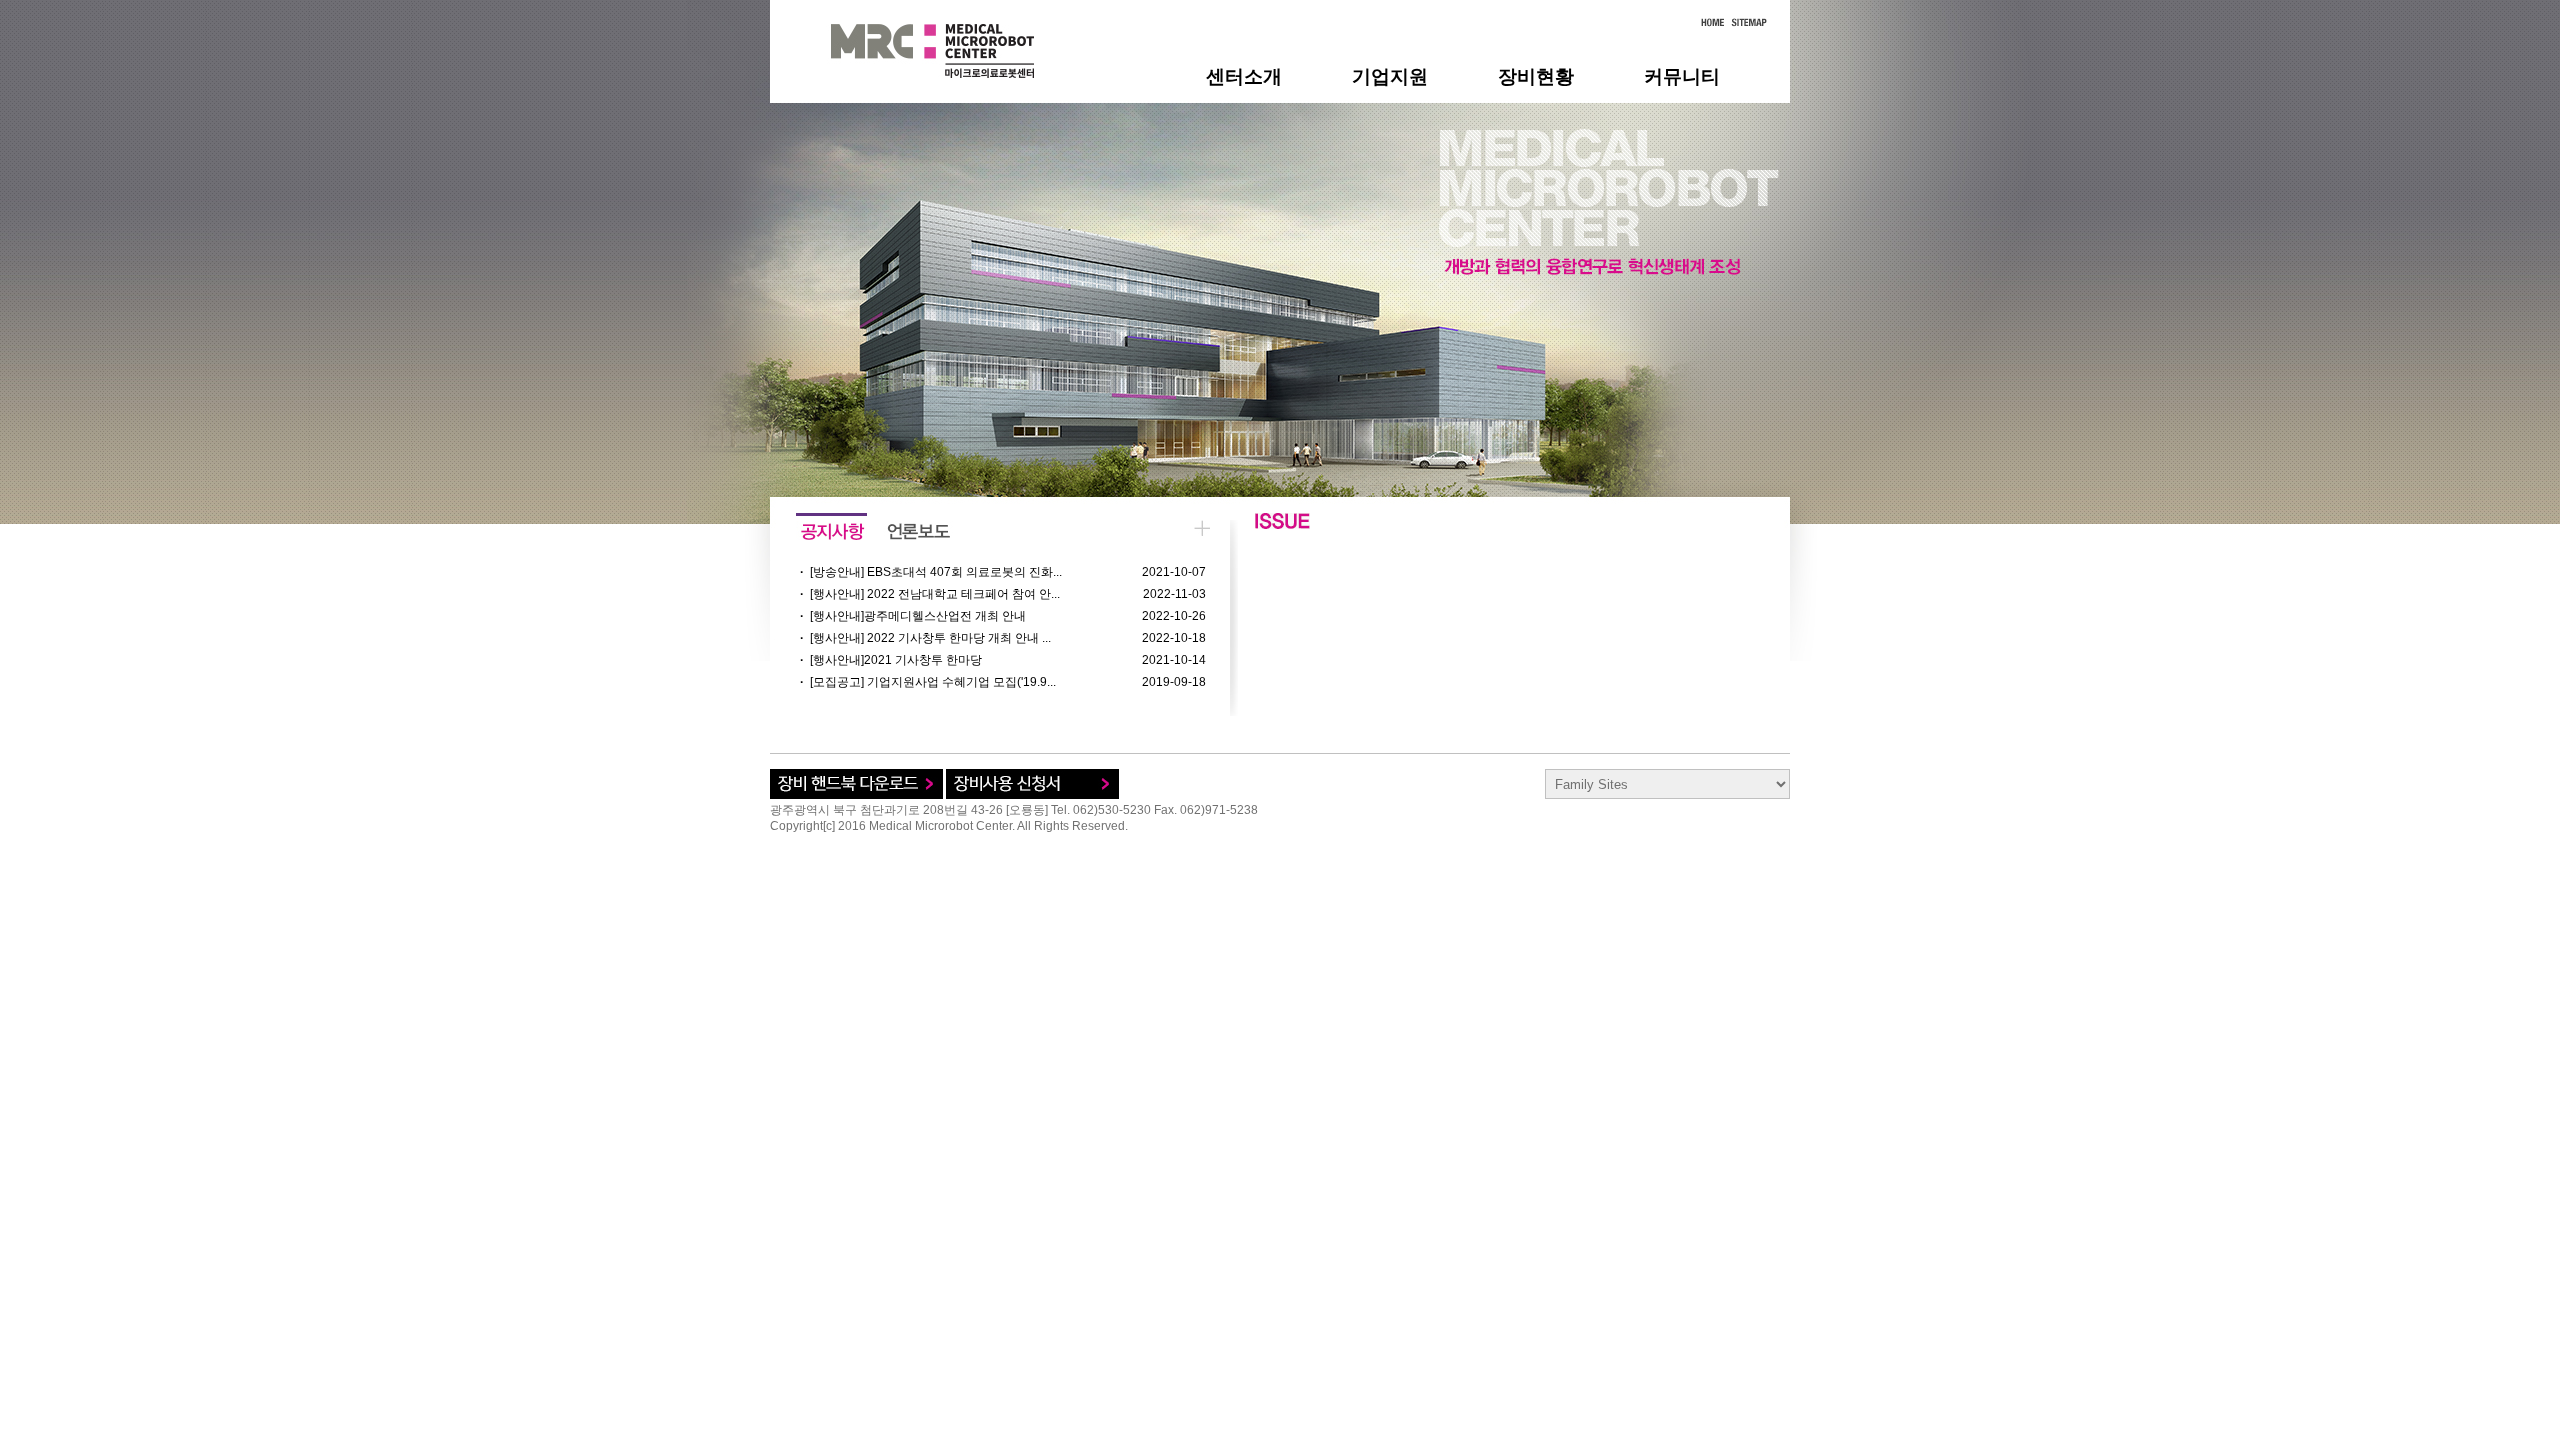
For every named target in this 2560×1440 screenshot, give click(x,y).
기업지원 (1390, 76)
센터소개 (1244, 76)
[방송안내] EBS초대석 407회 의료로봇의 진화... (936, 572)
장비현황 (1536, 76)
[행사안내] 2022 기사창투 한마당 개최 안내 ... (930, 638)
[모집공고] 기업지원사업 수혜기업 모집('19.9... (933, 682)
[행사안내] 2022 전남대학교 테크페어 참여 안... (935, 594)
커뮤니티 (1682, 76)
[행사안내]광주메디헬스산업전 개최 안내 (918, 616)
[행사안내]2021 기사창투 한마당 (896, 660)
